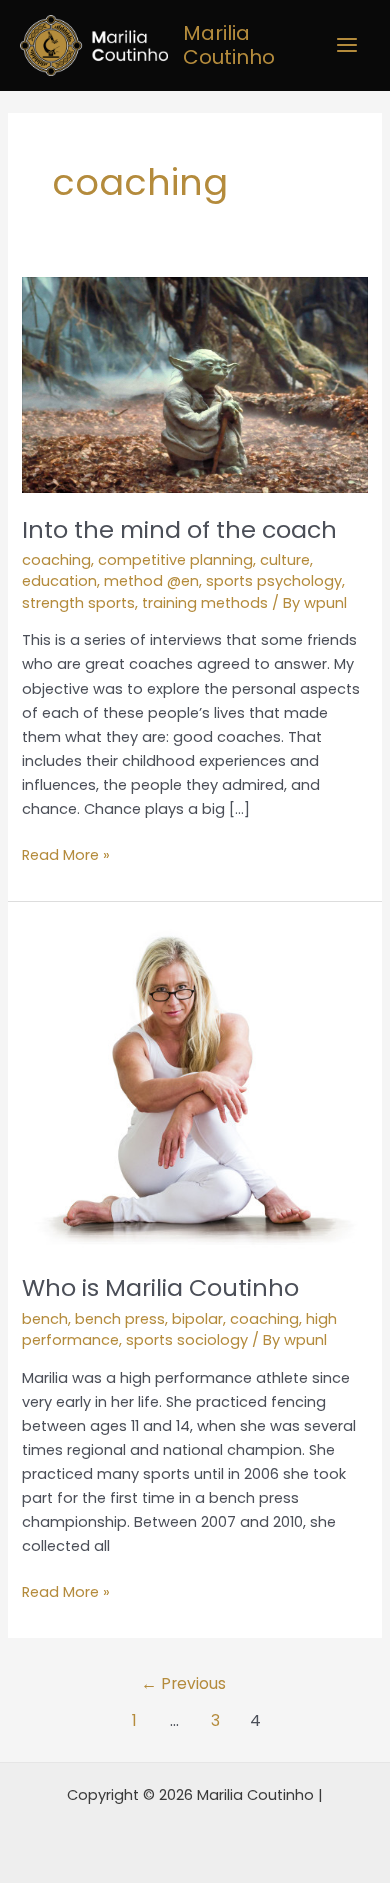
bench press (120, 1319)
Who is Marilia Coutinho (160, 1287)
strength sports (78, 603)
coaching (56, 560)
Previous (183, 1683)
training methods (205, 603)
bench (45, 1319)
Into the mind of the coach (179, 529)
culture (285, 560)
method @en (151, 581)
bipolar (197, 1319)
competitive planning (175, 560)
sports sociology (187, 1340)
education (59, 581)
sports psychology (274, 581)
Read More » (66, 854)
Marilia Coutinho (229, 45)
